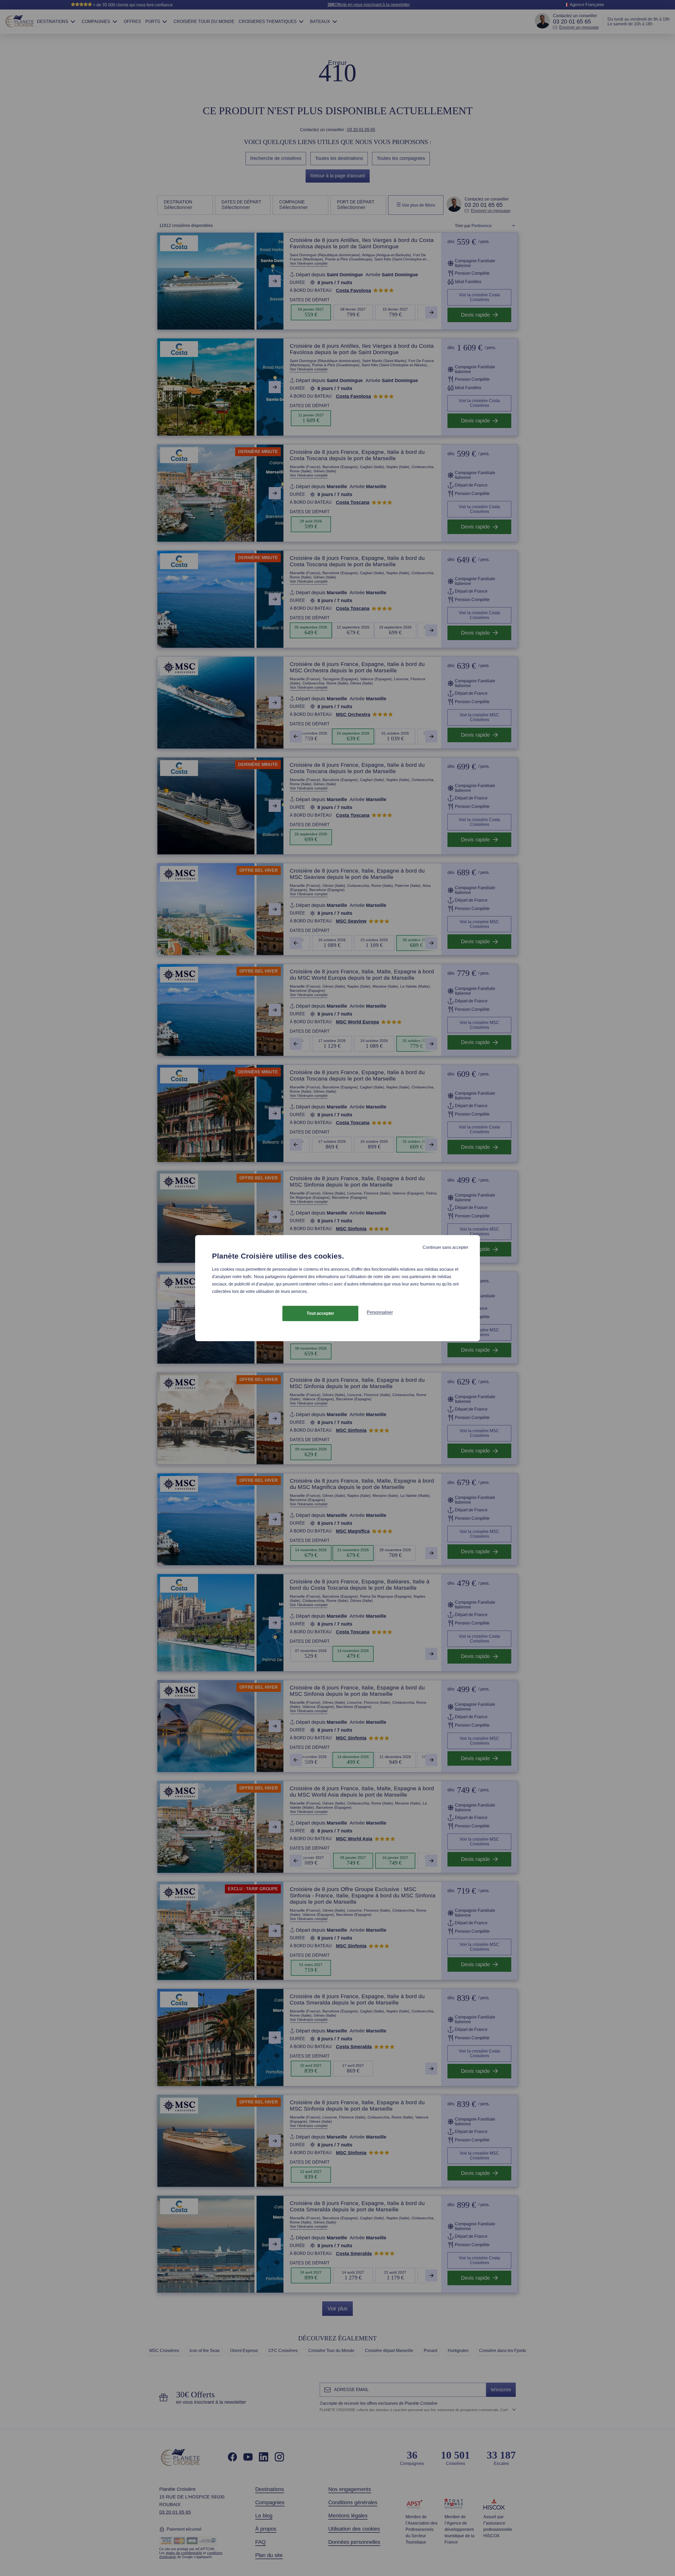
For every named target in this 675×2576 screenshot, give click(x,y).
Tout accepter (320, 1313)
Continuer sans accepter (445, 1247)
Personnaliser (380, 1312)
